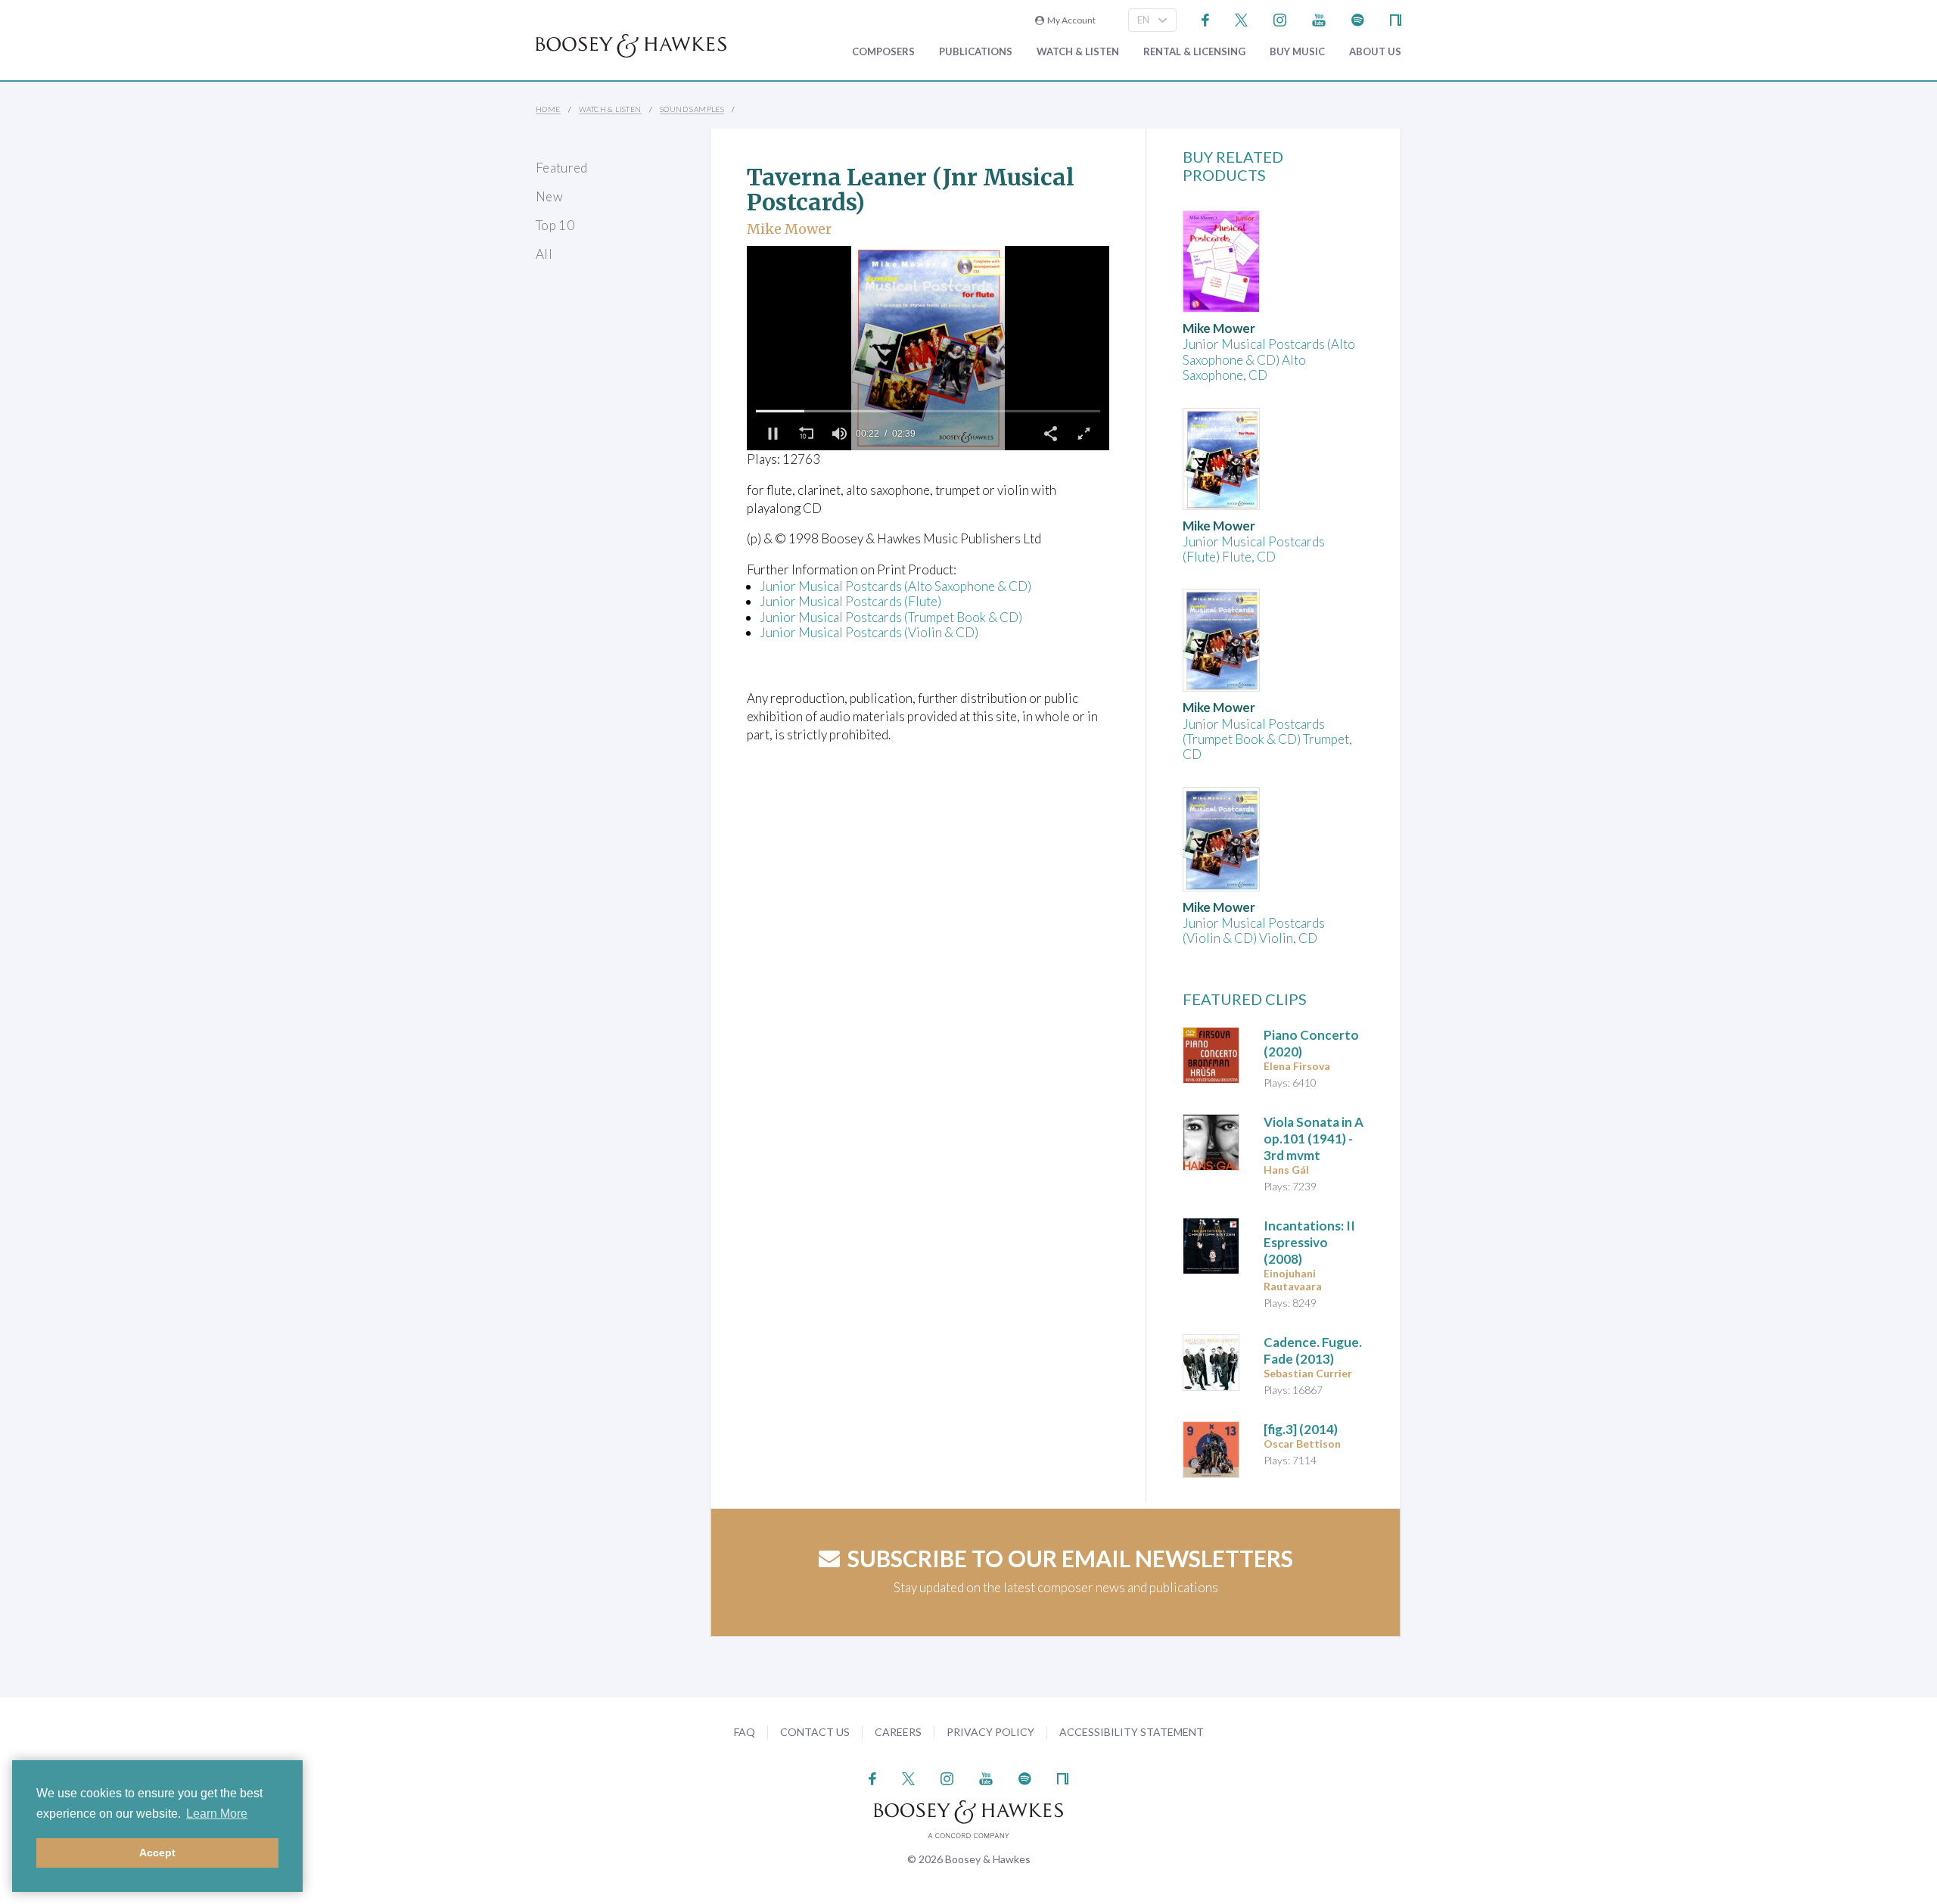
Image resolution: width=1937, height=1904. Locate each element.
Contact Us (815, 1732)
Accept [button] (157, 1853)
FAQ (745, 1732)
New (549, 196)
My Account (1070, 20)
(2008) (1309, 1242)
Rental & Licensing (1194, 52)
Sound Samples (692, 109)
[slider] (928, 411)
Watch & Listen (1078, 52)
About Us (1375, 52)
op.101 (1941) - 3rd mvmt (1314, 1139)
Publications (976, 52)
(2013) (1313, 1350)
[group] (839, 434)
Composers (883, 52)
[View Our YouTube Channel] (1319, 19)
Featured (562, 168)
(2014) (1301, 1429)
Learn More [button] (217, 1814)
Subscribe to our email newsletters (1070, 1558)
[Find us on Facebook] (1206, 19)
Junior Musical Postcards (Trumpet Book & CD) (891, 617)
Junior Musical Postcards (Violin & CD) (869, 632)
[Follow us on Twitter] (1241, 19)
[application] (928, 348)
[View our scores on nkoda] (1396, 19)
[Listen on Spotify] (1358, 19)
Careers (898, 1732)
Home (548, 109)
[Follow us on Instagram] (1280, 19)
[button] (773, 434)
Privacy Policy (990, 1732)
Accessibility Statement (1132, 1732)
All (544, 254)
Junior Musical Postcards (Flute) (850, 601)
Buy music (1297, 52)
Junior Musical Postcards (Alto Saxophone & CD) (895, 586)
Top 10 (555, 225)
